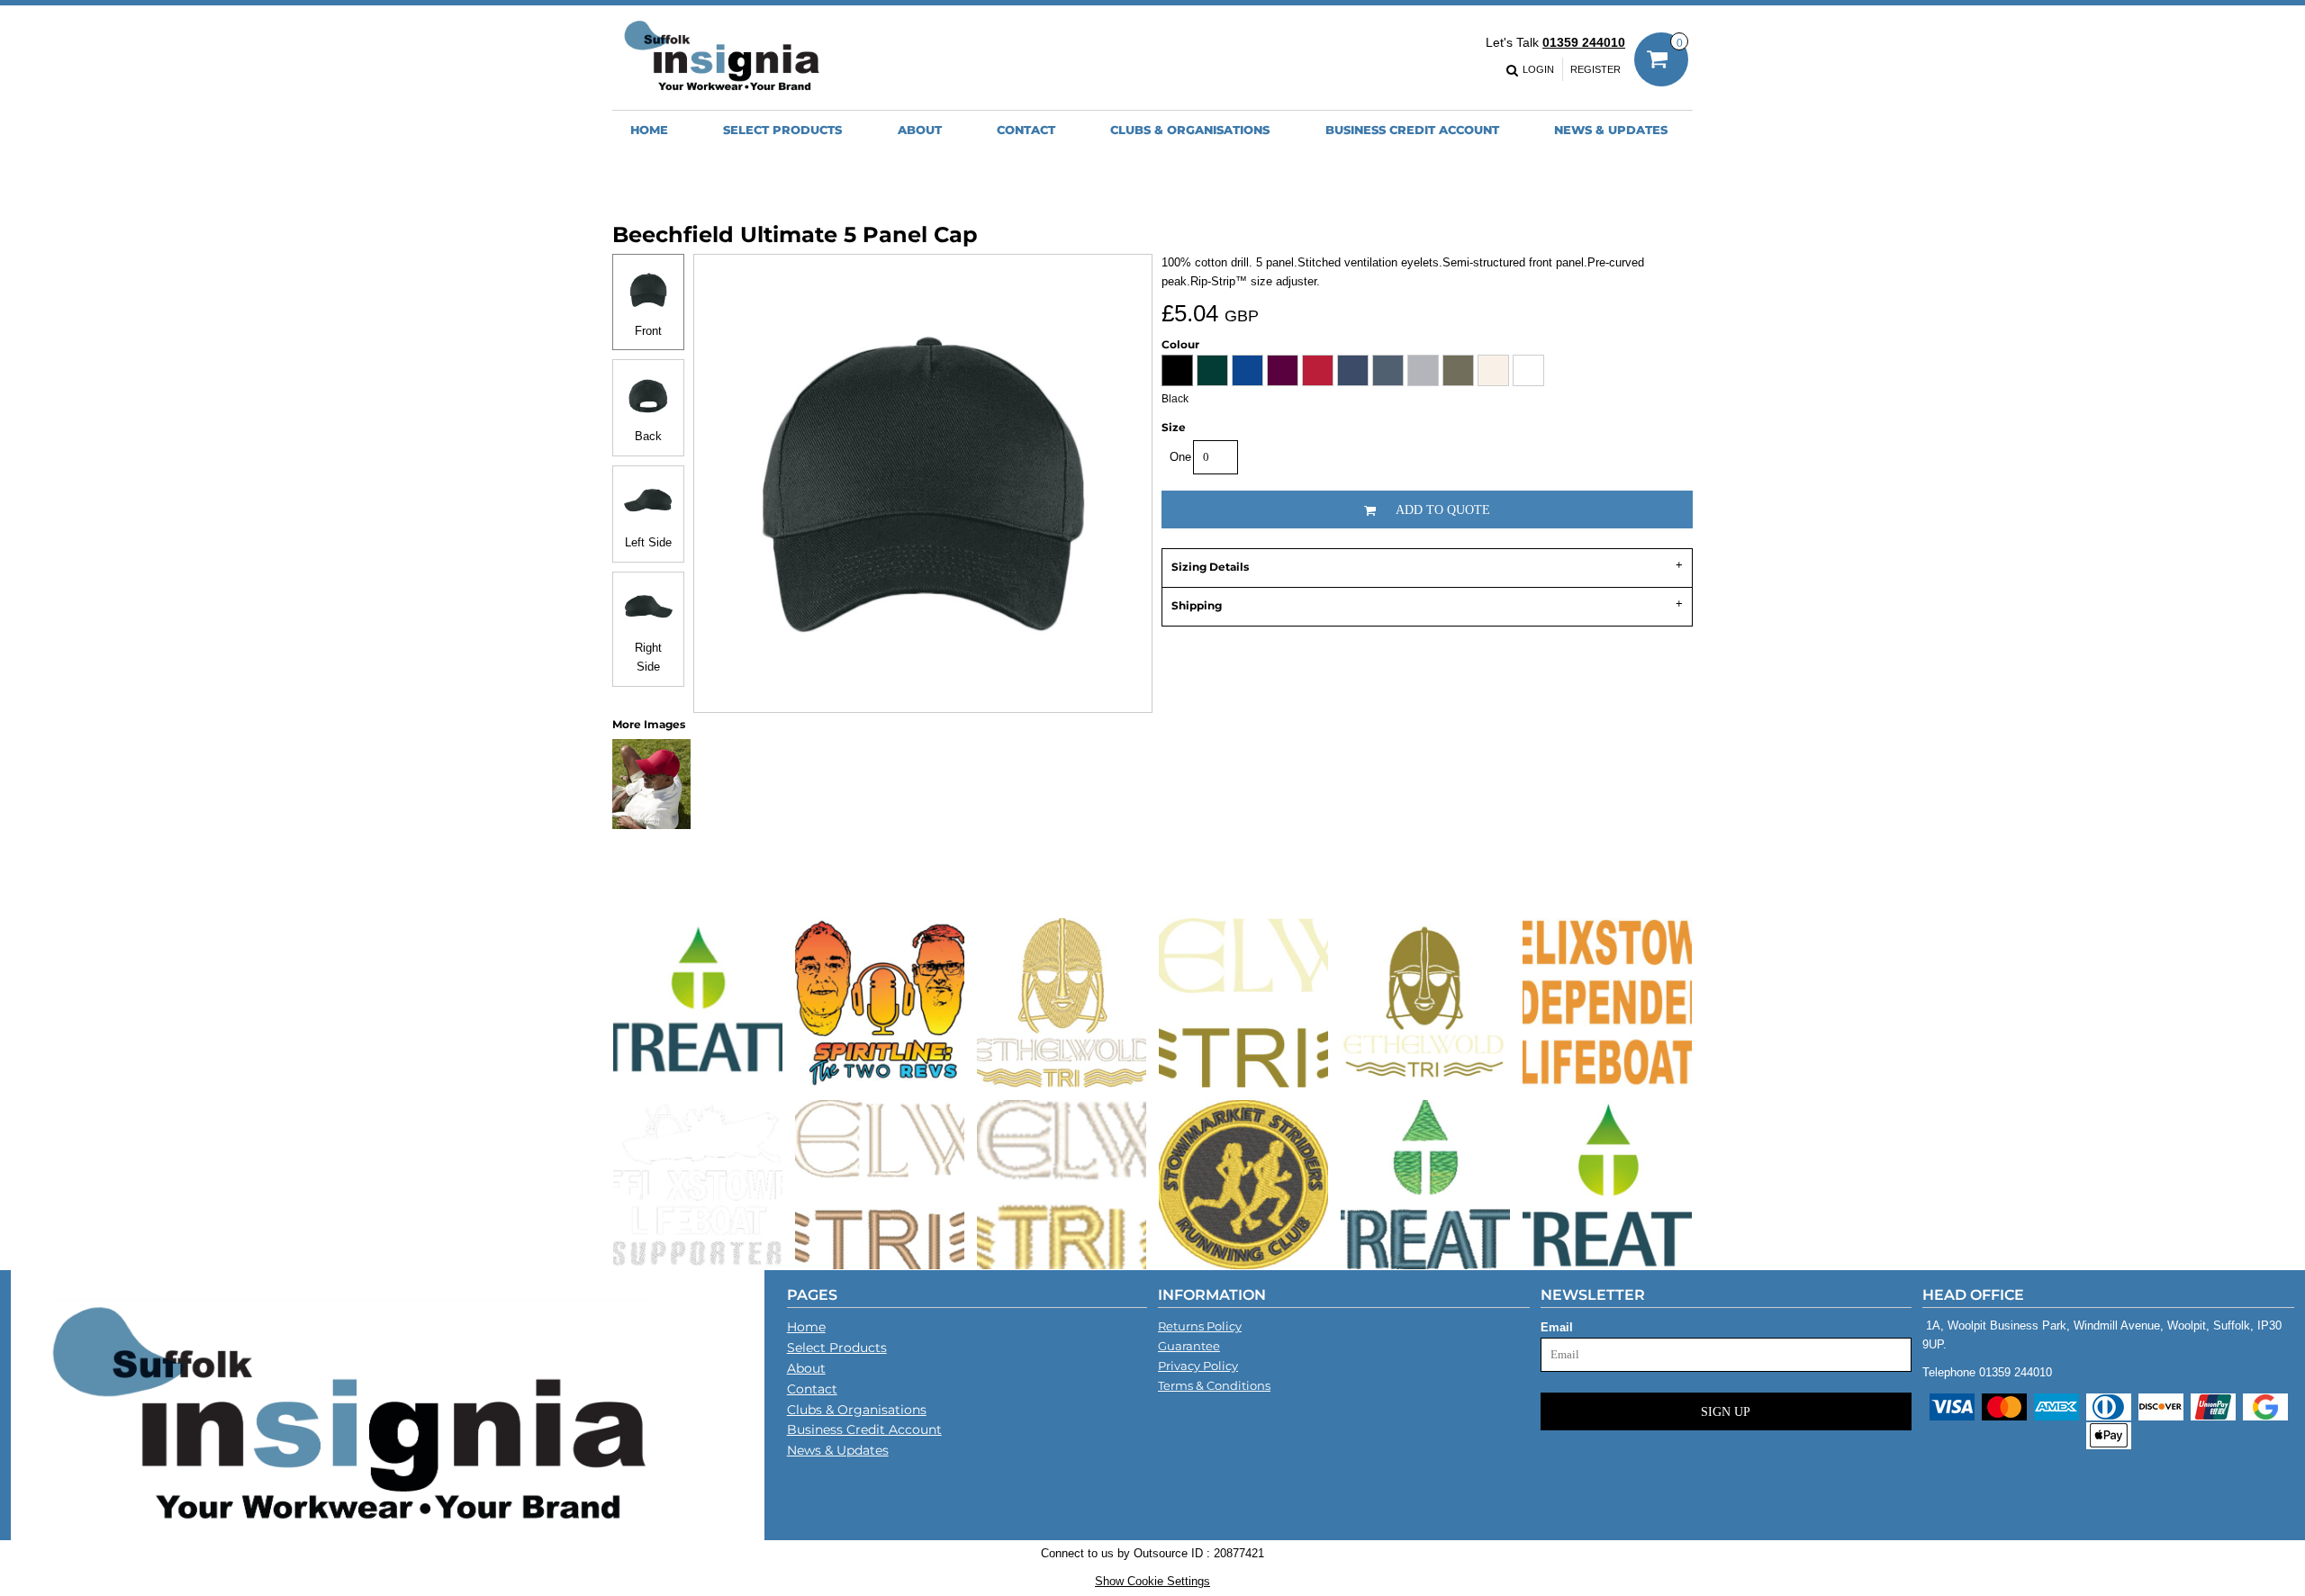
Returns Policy (1200, 1326)
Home (806, 1327)
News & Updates (838, 1450)
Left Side (648, 542)
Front (648, 331)
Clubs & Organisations (857, 1410)
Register (1595, 69)
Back (648, 436)
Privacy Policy (1198, 1366)
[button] (782, 129)
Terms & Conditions (1214, 1385)
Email (1557, 1327)
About (806, 1368)
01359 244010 (1584, 42)
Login (1538, 69)
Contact (812, 1389)
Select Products (837, 1348)
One (1180, 457)
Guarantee (1189, 1346)
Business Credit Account (864, 1429)
